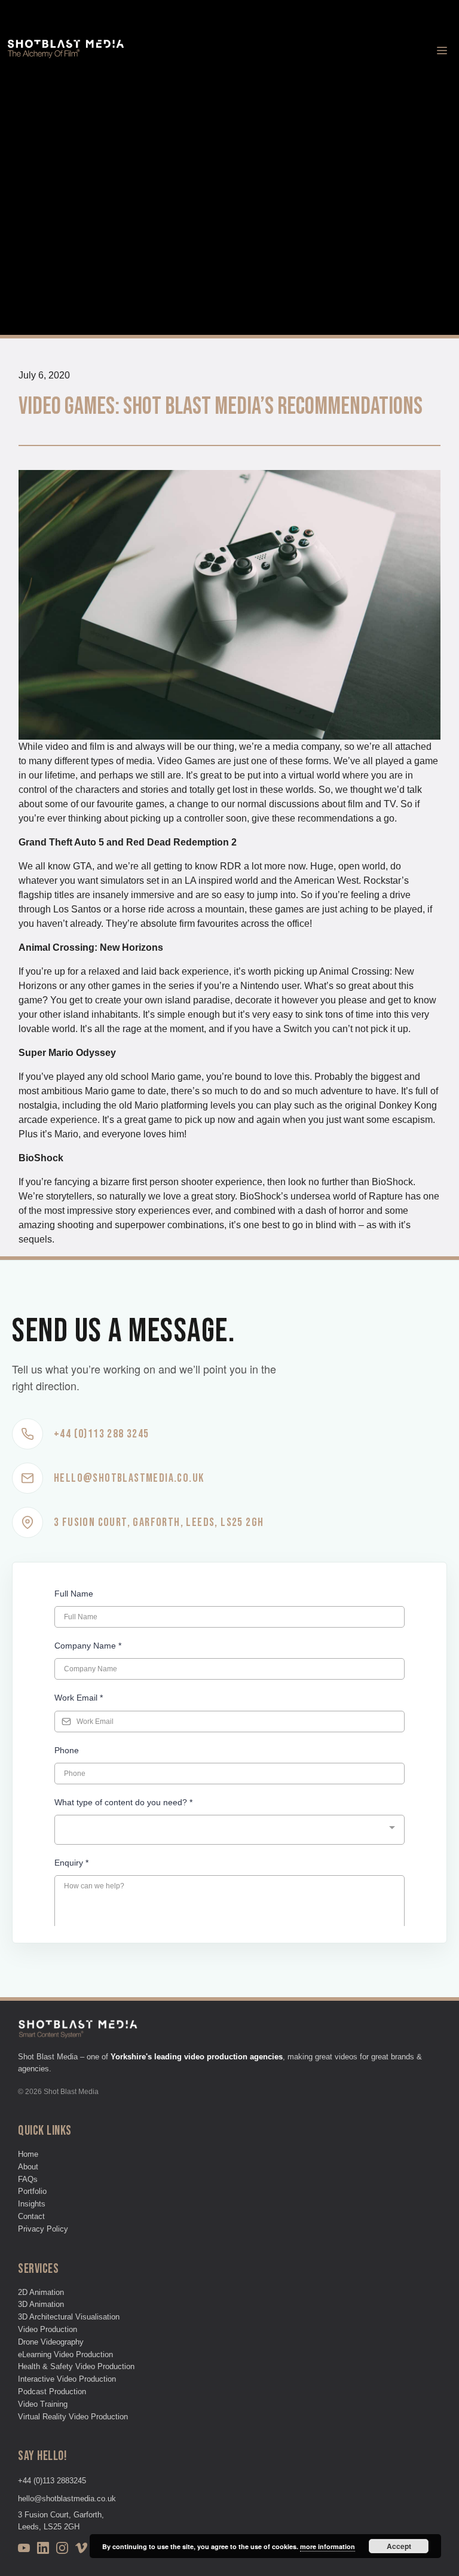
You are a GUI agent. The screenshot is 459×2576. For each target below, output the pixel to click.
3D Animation (41, 2304)
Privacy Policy (43, 2229)
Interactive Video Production (67, 2379)
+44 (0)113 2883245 (52, 2481)
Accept (399, 2546)
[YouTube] (24, 2550)
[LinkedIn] (43, 2550)
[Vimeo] (81, 2550)
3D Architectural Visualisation (69, 2317)
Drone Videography (51, 2342)
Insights (32, 2204)
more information (328, 2546)
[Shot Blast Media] (66, 51)
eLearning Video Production (65, 2354)
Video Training (43, 2404)
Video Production (48, 2329)
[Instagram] (62, 2550)
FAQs (28, 2179)
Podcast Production (52, 2392)
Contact (31, 2216)
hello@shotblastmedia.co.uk (67, 2499)
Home (28, 2154)
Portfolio (32, 2191)
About (28, 2167)
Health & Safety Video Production (76, 2366)
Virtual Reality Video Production (73, 2417)
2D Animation (41, 2292)
